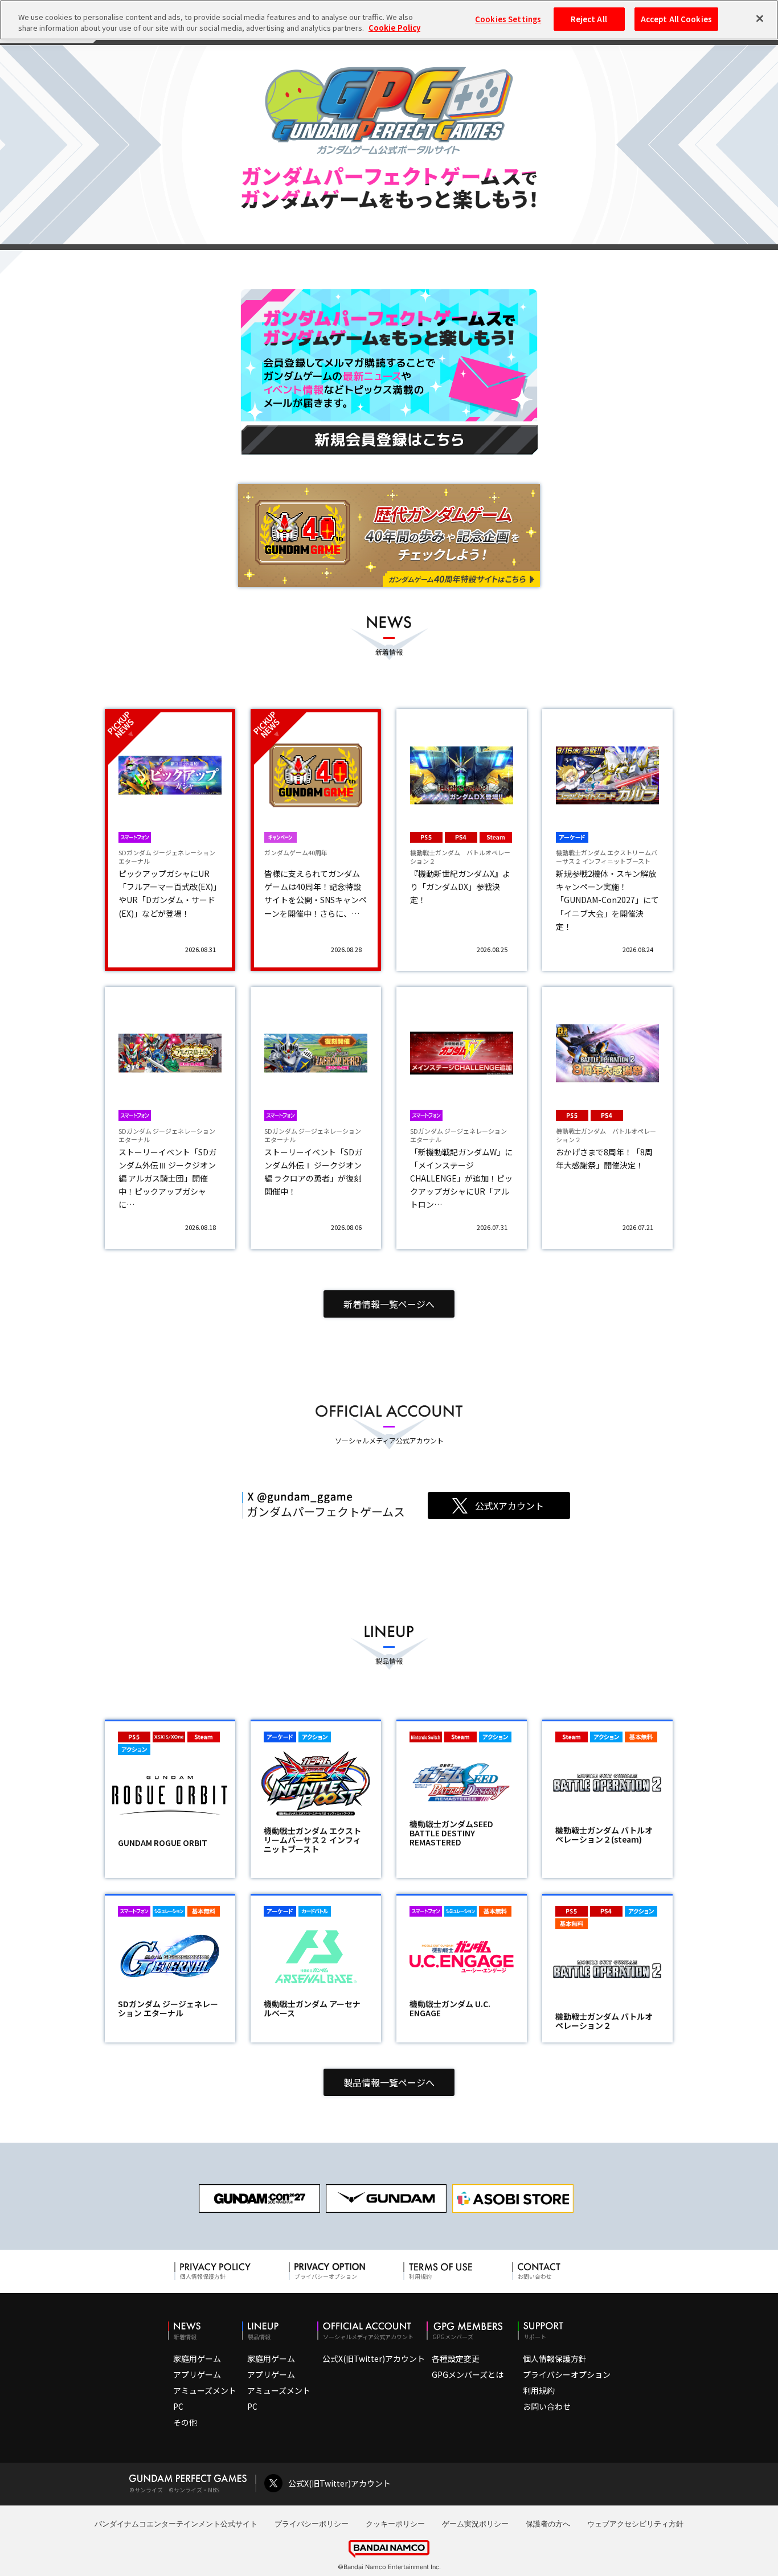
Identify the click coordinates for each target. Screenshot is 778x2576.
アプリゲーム (197, 2374)
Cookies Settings (508, 19)
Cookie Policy (394, 28)
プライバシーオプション (567, 2374)
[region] (389, 20)
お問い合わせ (547, 2406)
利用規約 (539, 2390)
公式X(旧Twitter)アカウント (374, 2358)
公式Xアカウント (509, 1506)
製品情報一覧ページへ (389, 2082)
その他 (185, 2422)
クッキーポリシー (395, 2524)
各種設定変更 (456, 2358)
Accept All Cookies (676, 19)
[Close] (760, 18)
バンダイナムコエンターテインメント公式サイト (176, 2524)
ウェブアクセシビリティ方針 (635, 2524)
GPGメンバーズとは (468, 2374)
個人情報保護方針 (555, 2358)
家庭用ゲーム (197, 2358)
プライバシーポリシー (312, 2524)
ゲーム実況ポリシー (475, 2524)
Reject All (589, 19)
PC (178, 2406)
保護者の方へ (548, 2524)
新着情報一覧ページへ (389, 1304)
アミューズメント (205, 2390)
